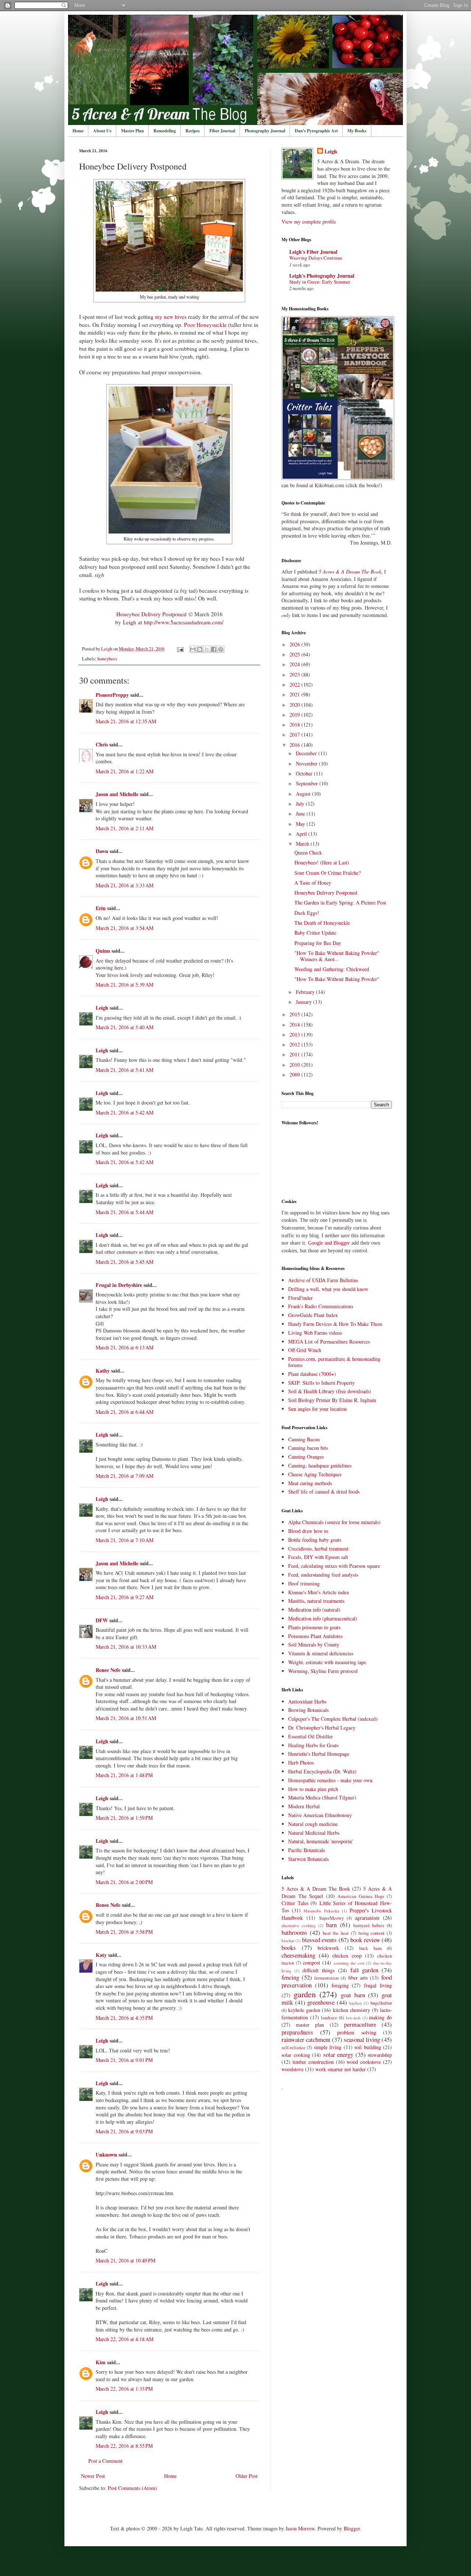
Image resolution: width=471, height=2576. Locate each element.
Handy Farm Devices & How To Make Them (335, 1324)
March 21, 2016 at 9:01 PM (124, 2060)
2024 (295, 664)
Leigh (130, 622)
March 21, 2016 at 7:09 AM (125, 1476)
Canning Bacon (304, 1439)
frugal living (378, 1985)
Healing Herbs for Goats (313, 1745)
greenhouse (321, 2002)
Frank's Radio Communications (321, 1306)
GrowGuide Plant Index (313, 1315)
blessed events (319, 1940)
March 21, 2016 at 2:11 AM (125, 828)
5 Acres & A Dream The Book (316, 1889)
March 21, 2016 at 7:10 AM (125, 1540)
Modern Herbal (304, 1806)
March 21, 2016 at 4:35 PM (124, 2018)
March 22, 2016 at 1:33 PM (124, 2389)
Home (78, 131)
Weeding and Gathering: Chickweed (332, 969)
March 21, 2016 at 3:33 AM (125, 885)
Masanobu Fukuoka (321, 1911)
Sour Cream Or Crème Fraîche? (327, 873)
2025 (295, 654)
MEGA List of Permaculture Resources (329, 1341)
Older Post (247, 2476)
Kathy (103, 1371)
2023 (295, 675)
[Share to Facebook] (214, 649)
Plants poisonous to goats (314, 1627)
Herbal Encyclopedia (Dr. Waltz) (322, 1771)
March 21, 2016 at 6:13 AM (125, 1347)
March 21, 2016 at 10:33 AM (126, 1647)
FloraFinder (300, 1298)
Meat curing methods (310, 1483)
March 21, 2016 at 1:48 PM (124, 1775)
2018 (295, 725)
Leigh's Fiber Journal (313, 252)
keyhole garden (304, 2010)
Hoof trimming (304, 1583)
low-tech (353, 2018)
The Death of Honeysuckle (322, 923)
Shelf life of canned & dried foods (324, 1492)
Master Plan (132, 131)
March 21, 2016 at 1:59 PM (124, 1818)
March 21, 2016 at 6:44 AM (125, 1412)
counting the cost (349, 1963)
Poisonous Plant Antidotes (315, 1636)
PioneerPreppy (112, 695)
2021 (295, 694)
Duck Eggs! (307, 913)
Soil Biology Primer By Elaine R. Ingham (332, 1400)
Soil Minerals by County (314, 1644)
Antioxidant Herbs (307, 1701)
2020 (295, 705)
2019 (295, 715)
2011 (295, 1054)
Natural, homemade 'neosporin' (321, 1841)
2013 (295, 1034)
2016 (295, 745)
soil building (368, 2047)
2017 (295, 734)
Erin (101, 908)
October (305, 773)
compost (311, 1963)
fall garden (364, 1970)
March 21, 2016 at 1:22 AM (125, 771)
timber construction (313, 2062)
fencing (290, 1977)
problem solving (357, 2032)
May (301, 824)
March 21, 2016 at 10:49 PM (125, 2260)
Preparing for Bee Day (318, 943)
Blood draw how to (308, 1531)
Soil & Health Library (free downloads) (330, 1391)
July (301, 804)
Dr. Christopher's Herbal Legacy (322, 1728)
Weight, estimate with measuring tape (327, 1662)
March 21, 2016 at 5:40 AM (125, 1027)
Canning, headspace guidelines (320, 1465)
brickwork (328, 1948)
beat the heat (336, 1933)
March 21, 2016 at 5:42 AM (125, 1112)
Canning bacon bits (308, 1448)
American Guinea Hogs (361, 1896)
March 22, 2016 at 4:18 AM (125, 2339)
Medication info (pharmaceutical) (323, 1618)
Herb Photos (301, 1762)
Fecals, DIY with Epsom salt (318, 1557)
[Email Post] (180, 649)
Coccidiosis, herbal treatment (318, 1549)
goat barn (353, 1995)
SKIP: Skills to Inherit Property (321, 1383)
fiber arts (358, 1978)
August (304, 794)
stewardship (380, 2055)
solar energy (338, 2054)
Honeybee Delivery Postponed (151, 614)
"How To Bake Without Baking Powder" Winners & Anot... (337, 956)
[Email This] (193, 649)
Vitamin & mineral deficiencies (321, 1653)
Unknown (106, 2154)
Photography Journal (265, 131)
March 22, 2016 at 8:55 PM (124, 2446)
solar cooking (296, 2055)
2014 (295, 1025)
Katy (101, 1955)
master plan (310, 2025)
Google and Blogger (329, 1243)
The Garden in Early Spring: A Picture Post (340, 902)
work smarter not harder (341, 2069)
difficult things (318, 1970)
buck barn (370, 1948)
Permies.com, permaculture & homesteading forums (334, 1362)
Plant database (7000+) (312, 1374)
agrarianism (367, 1918)
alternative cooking (299, 1925)
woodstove (293, 2069)
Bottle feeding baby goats (315, 1540)
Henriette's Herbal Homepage (319, 1754)
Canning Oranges (306, 1457)
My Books (357, 131)
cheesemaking (298, 1955)
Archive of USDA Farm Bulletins (323, 1280)
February (306, 992)
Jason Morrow (300, 2528)
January (304, 1002)
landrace (329, 2018)
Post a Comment (105, 2461)
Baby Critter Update (315, 933)
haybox (356, 2003)
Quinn (103, 951)
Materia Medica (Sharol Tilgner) (322, 1797)
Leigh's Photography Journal (322, 276)
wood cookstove (364, 2062)
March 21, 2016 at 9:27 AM (125, 1597)
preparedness (297, 2032)
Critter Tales (295, 1903)
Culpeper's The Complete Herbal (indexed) (333, 1719)
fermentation (326, 1978)
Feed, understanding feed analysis (323, 1575)
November (307, 763)
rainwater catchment (306, 2039)
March (303, 844)
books (289, 1947)
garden (305, 1994)
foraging (340, 1985)
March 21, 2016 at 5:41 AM (125, 1070)
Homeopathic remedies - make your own (330, 1780)
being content (372, 1933)
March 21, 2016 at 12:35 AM (126, 721)
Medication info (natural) (314, 1610)
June (301, 814)
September (308, 783)
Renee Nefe (108, 1670)
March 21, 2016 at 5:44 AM (125, 1212)
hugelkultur (381, 2003)
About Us (102, 131)
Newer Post (93, 2476)
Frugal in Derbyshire (120, 1285)
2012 (295, 1044)
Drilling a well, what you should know (328, 1289)
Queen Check (308, 852)
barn (331, 1925)
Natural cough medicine (313, 1824)
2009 (295, 1075)
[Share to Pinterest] (221, 649)
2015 (295, 1014)
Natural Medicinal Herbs (314, 1833)
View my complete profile (309, 222)
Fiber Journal (222, 131)
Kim (101, 2362)
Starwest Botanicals (308, 1859)
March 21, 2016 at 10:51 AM (126, 1718)
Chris (102, 744)
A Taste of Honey (313, 883)
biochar (288, 1940)
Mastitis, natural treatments (316, 1601)
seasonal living (362, 2039)
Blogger (352, 2528)
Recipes (193, 131)
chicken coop (347, 1956)
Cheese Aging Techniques (315, 1474)
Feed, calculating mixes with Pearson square (334, 1566)
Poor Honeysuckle (206, 325)
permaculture (360, 2024)
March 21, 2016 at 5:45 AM (125, 1262)
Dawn (102, 851)
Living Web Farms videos (315, 1333)
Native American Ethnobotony (320, 1815)
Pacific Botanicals (307, 1850)
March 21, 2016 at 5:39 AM (125, 984)
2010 (295, 1065)
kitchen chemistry (352, 2010)
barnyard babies (369, 1925)
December (307, 753)
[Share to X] (207, 649)
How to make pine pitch (313, 1789)
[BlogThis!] (200, 649)
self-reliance (293, 2047)
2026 (295, 644)
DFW (102, 1620)
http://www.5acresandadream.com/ (184, 622)
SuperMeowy (331, 1918)
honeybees (107, 659)
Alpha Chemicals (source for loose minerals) (334, 1522)
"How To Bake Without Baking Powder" (337, 979)
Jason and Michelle (117, 794)
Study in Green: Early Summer (320, 282)
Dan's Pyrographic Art (316, 131)
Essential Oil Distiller (311, 1736)
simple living (328, 2047)
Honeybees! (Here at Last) (322, 862)
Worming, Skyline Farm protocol (323, 1671)
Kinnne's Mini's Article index (319, 1592)
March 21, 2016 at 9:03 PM (124, 2131)
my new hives (171, 317)
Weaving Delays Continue (316, 258)
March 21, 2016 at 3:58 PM (124, 1932)
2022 (295, 684)
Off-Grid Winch (305, 1350)
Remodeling (165, 131)
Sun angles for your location (317, 1409)
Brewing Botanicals (308, 1710)
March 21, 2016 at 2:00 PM (124, 1882)
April (302, 834)
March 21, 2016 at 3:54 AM (125, 928)
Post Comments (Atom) (132, 2488)
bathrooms (294, 1932)
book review (365, 1940)
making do (380, 2017)
